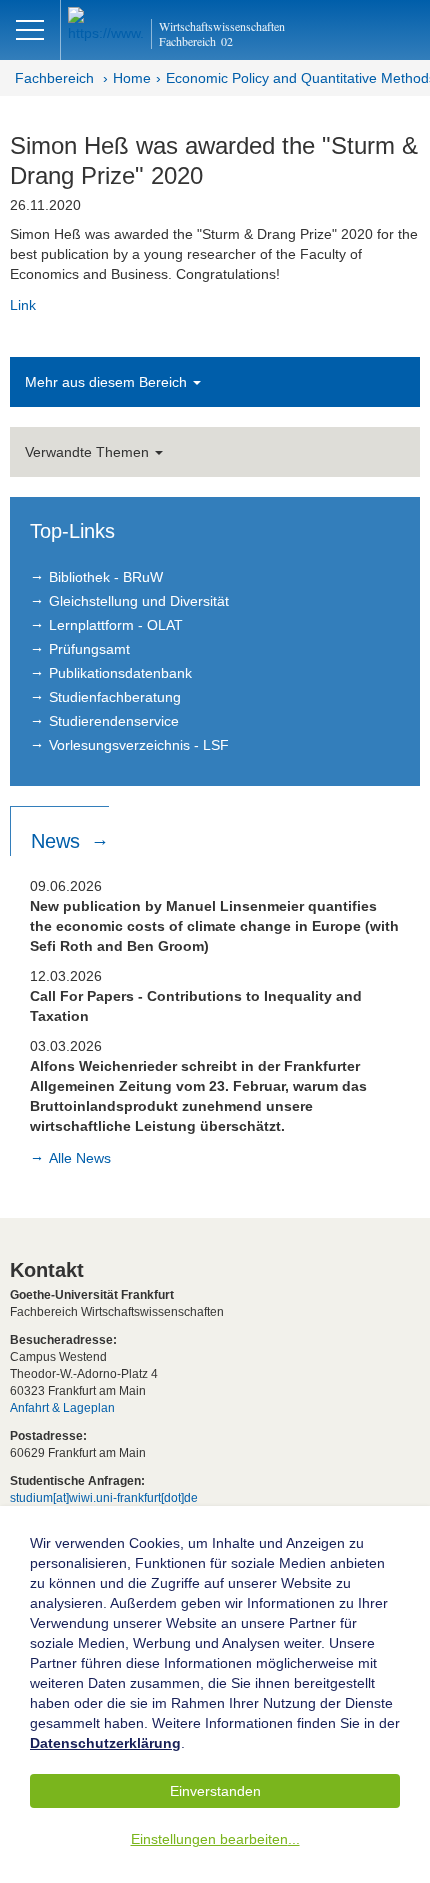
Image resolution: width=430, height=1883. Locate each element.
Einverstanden (215, 1791)
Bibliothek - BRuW (106, 577)
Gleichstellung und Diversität (139, 601)
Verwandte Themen (89, 452)
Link (23, 305)
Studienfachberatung (115, 697)
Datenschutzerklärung (105, 1743)
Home (132, 78)
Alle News (80, 1158)
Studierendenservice (114, 721)
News (58, 841)
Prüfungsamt (89, 649)
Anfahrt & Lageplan (62, 1408)
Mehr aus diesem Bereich (108, 382)
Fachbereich (54, 78)
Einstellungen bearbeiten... (215, 1839)
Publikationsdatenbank (120, 673)
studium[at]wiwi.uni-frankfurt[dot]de (104, 1498)
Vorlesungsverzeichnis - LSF (139, 745)
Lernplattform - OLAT (116, 625)
